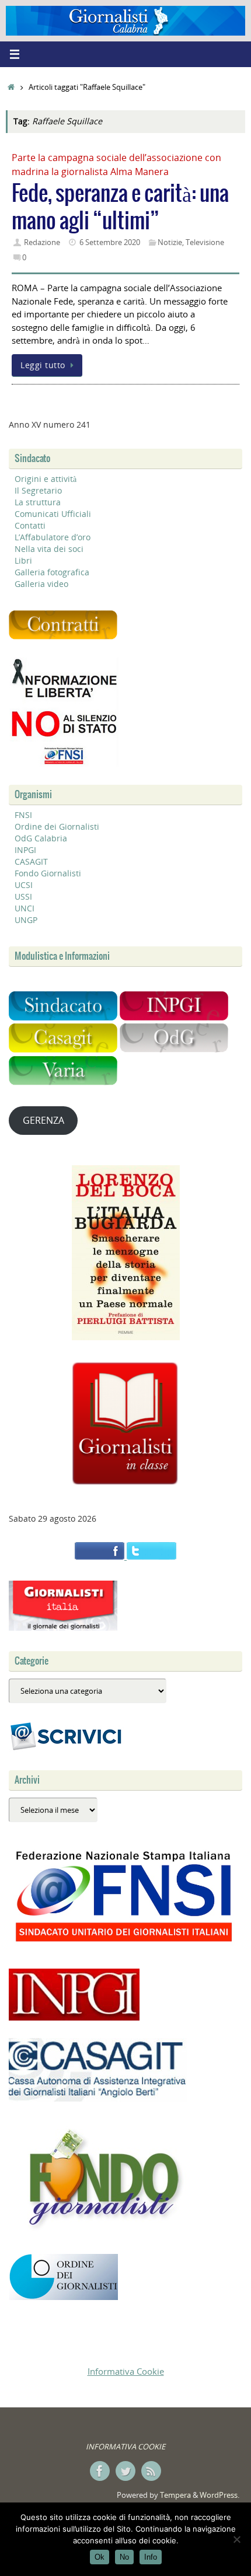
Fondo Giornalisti (48, 873)
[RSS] (151, 2471)
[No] (236, 2539)
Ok (100, 2557)
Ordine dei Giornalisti (57, 826)
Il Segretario (38, 490)
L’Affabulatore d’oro (53, 537)
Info (151, 2557)
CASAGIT (31, 861)
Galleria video (41, 584)
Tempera (175, 2495)
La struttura (38, 502)
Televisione (205, 242)
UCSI (24, 885)
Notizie (170, 242)
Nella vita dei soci (49, 549)
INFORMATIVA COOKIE (125, 2446)
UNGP (26, 920)
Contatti (30, 525)
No (124, 2557)
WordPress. (219, 2495)
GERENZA (43, 1120)
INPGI (25, 850)
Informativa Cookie (126, 2371)
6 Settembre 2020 (110, 242)
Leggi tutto (43, 365)
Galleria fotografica (52, 572)
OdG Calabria (41, 838)
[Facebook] (100, 2471)
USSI (23, 896)
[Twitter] (125, 2471)
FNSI (23, 815)
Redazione (42, 242)
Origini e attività (46, 479)
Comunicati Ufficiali (53, 514)
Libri (23, 560)
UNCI (25, 908)
